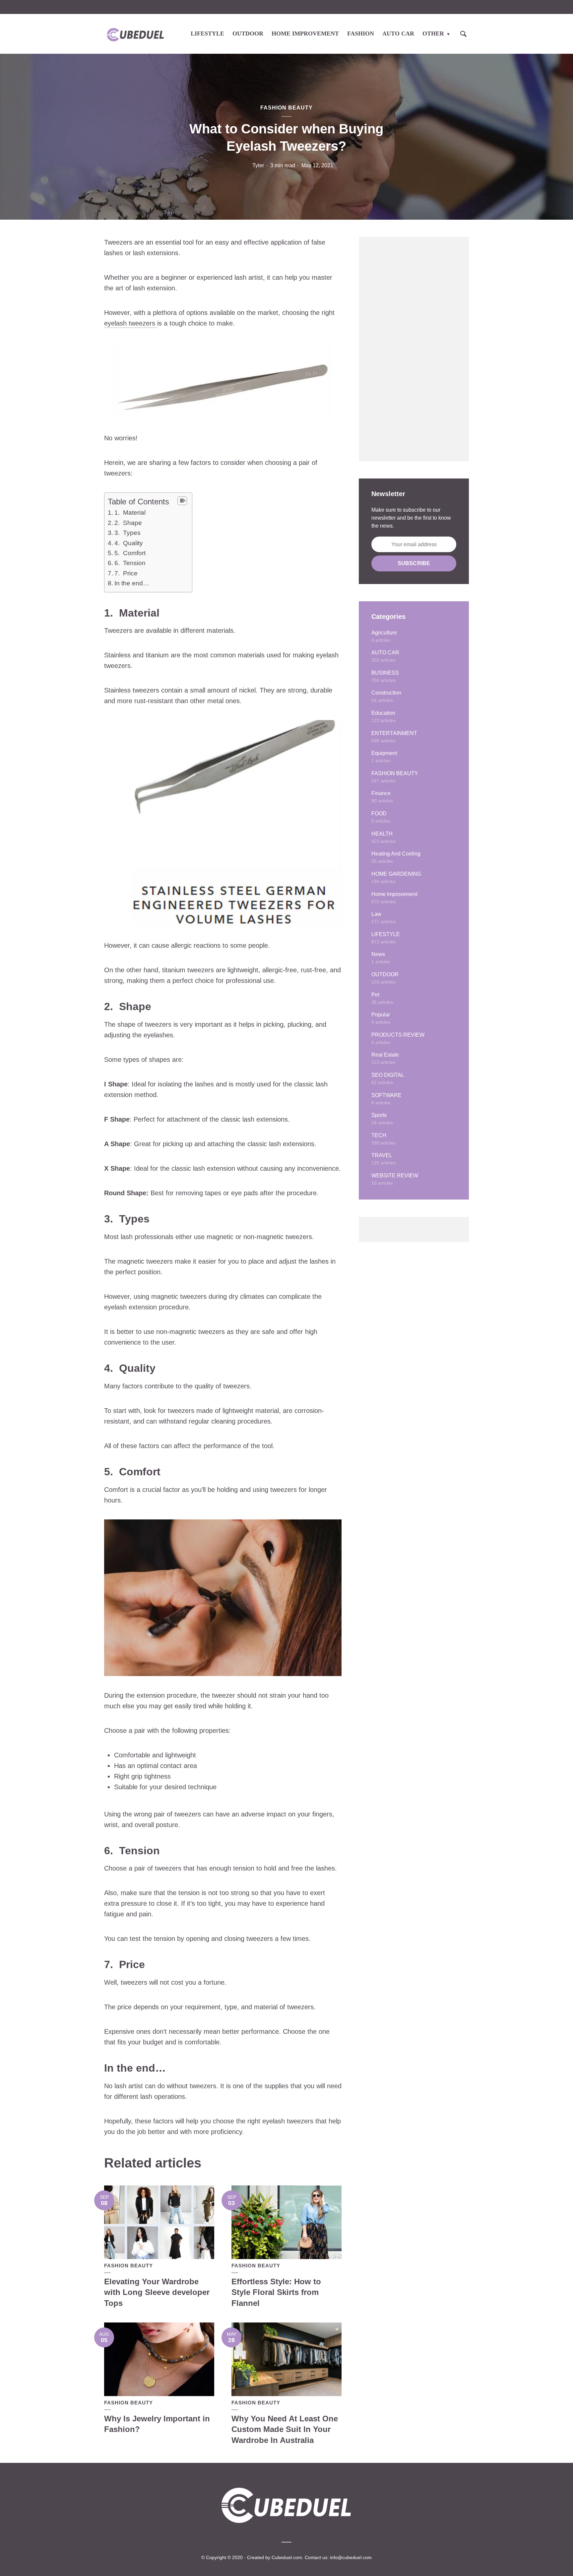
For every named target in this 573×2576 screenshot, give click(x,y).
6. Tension (130, 563)
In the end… (132, 583)
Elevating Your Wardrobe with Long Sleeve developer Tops (157, 2292)
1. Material (130, 513)
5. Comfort (130, 553)
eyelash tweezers (131, 323)
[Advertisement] (414, 349)
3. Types (127, 533)
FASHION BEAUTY (286, 108)
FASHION (361, 34)
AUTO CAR (398, 34)
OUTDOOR (248, 34)
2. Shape (128, 523)
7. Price (126, 573)
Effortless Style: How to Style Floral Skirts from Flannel (276, 2292)
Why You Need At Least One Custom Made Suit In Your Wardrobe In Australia (285, 2429)
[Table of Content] (182, 501)
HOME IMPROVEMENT (305, 34)
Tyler (258, 165)
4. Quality (129, 543)
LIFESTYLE (207, 34)
